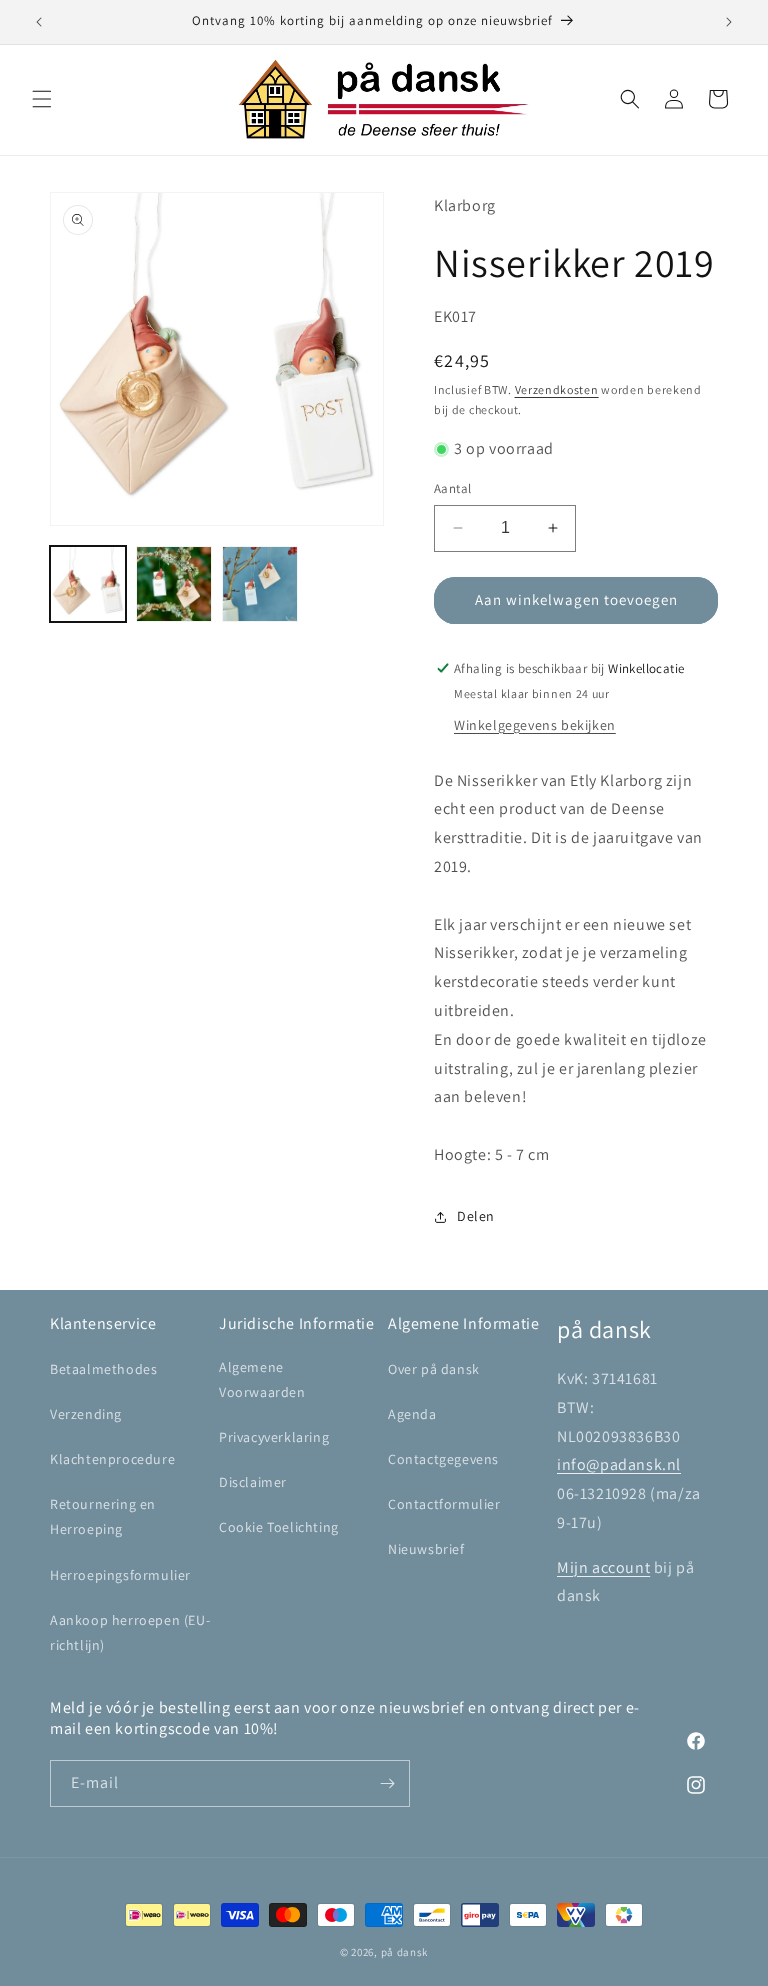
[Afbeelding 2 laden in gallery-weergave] (174, 584)
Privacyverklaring (274, 1437)
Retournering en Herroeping (103, 1516)
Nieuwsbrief (426, 1549)
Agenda (412, 1414)
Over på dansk (434, 1369)
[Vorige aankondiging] (39, 22)
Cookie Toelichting (279, 1527)
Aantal (452, 488)
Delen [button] (476, 1216)
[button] (42, 99)
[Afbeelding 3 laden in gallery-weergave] (260, 584)
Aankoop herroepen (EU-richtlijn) (130, 1632)
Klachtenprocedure (112, 1459)
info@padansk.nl (619, 1464)
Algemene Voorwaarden (262, 1379)
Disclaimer (253, 1482)
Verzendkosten (557, 389)
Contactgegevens (443, 1459)
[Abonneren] (387, 1783)
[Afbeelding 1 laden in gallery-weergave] (88, 584)
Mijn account (603, 1567)
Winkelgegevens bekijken (535, 725)
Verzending (86, 1414)
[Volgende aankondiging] (729, 22)
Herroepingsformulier (120, 1575)
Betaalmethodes (103, 1369)
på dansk (405, 1952)
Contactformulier (444, 1504)
